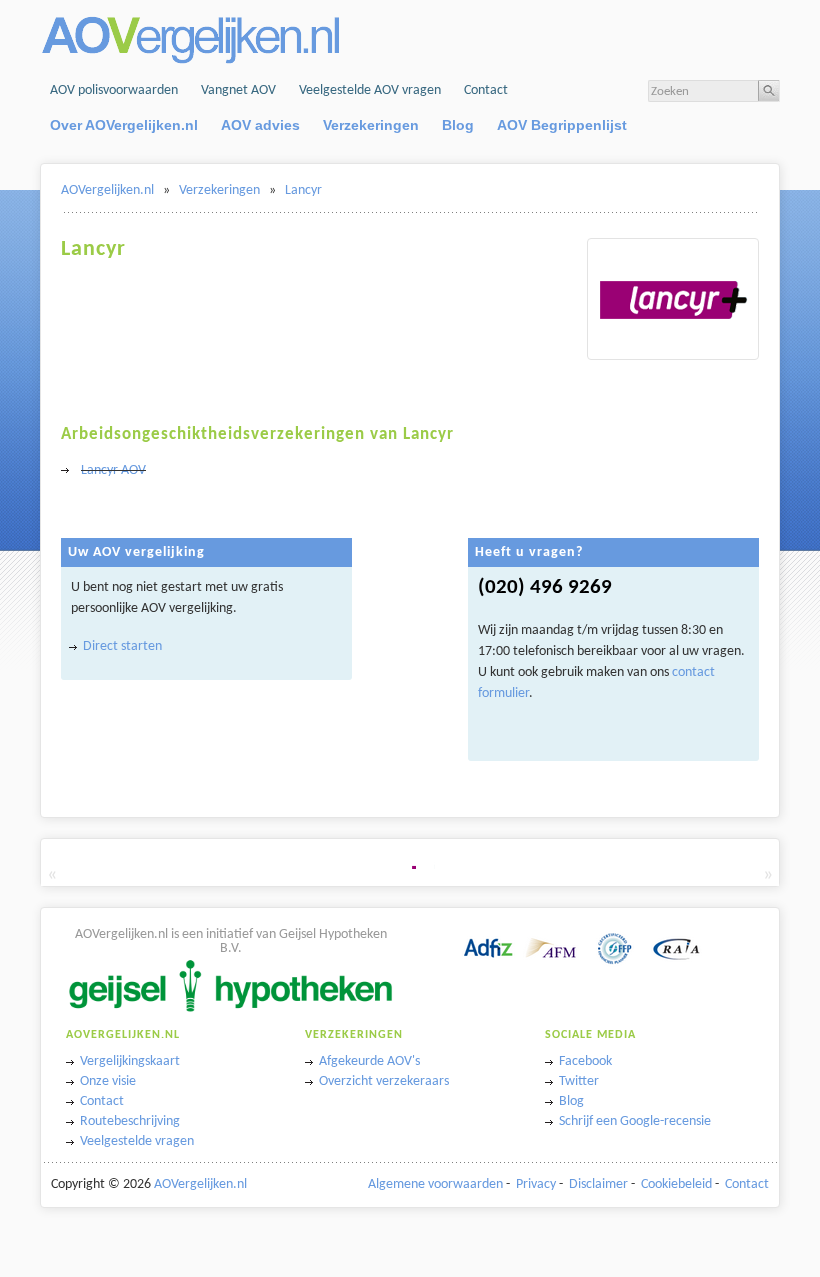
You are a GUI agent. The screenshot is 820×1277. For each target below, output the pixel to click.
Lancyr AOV (113, 470)
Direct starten (122, 646)
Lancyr (303, 190)
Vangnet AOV (238, 90)
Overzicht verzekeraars (384, 1081)
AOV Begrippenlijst (562, 125)
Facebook (585, 1061)
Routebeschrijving (130, 1121)
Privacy (536, 1184)
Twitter (579, 1081)
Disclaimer (598, 1184)
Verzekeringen (371, 125)
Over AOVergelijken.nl (124, 125)
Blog (458, 125)
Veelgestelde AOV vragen (370, 90)
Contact (486, 90)
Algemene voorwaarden (435, 1184)
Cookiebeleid (676, 1184)
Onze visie (108, 1081)
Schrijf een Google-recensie (635, 1121)
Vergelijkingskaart (130, 1061)
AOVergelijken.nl (107, 190)
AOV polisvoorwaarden (114, 90)
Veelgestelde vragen (137, 1141)
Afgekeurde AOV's (369, 1061)
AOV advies (260, 125)
